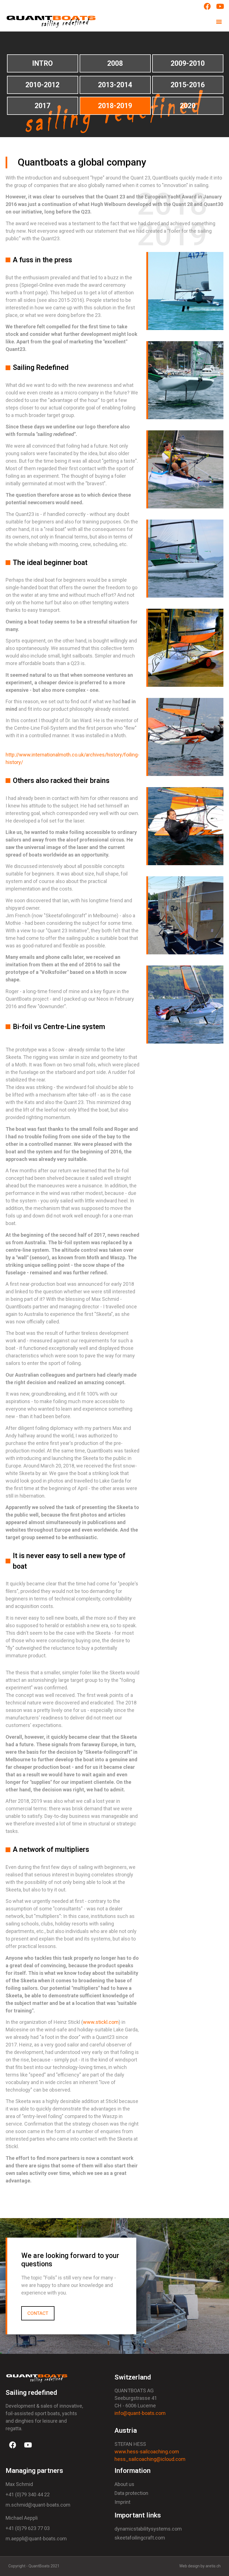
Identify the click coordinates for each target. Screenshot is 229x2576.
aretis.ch (213, 2566)
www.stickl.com (101, 2022)
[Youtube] (28, 2445)
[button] (219, 22)
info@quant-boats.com (140, 2413)
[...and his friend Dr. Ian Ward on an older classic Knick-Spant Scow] (186, 469)
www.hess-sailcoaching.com (147, 2452)
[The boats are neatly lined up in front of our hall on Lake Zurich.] (186, 1005)
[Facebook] (13, 2445)
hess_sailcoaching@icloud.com (150, 2459)
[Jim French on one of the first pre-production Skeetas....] (186, 380)
